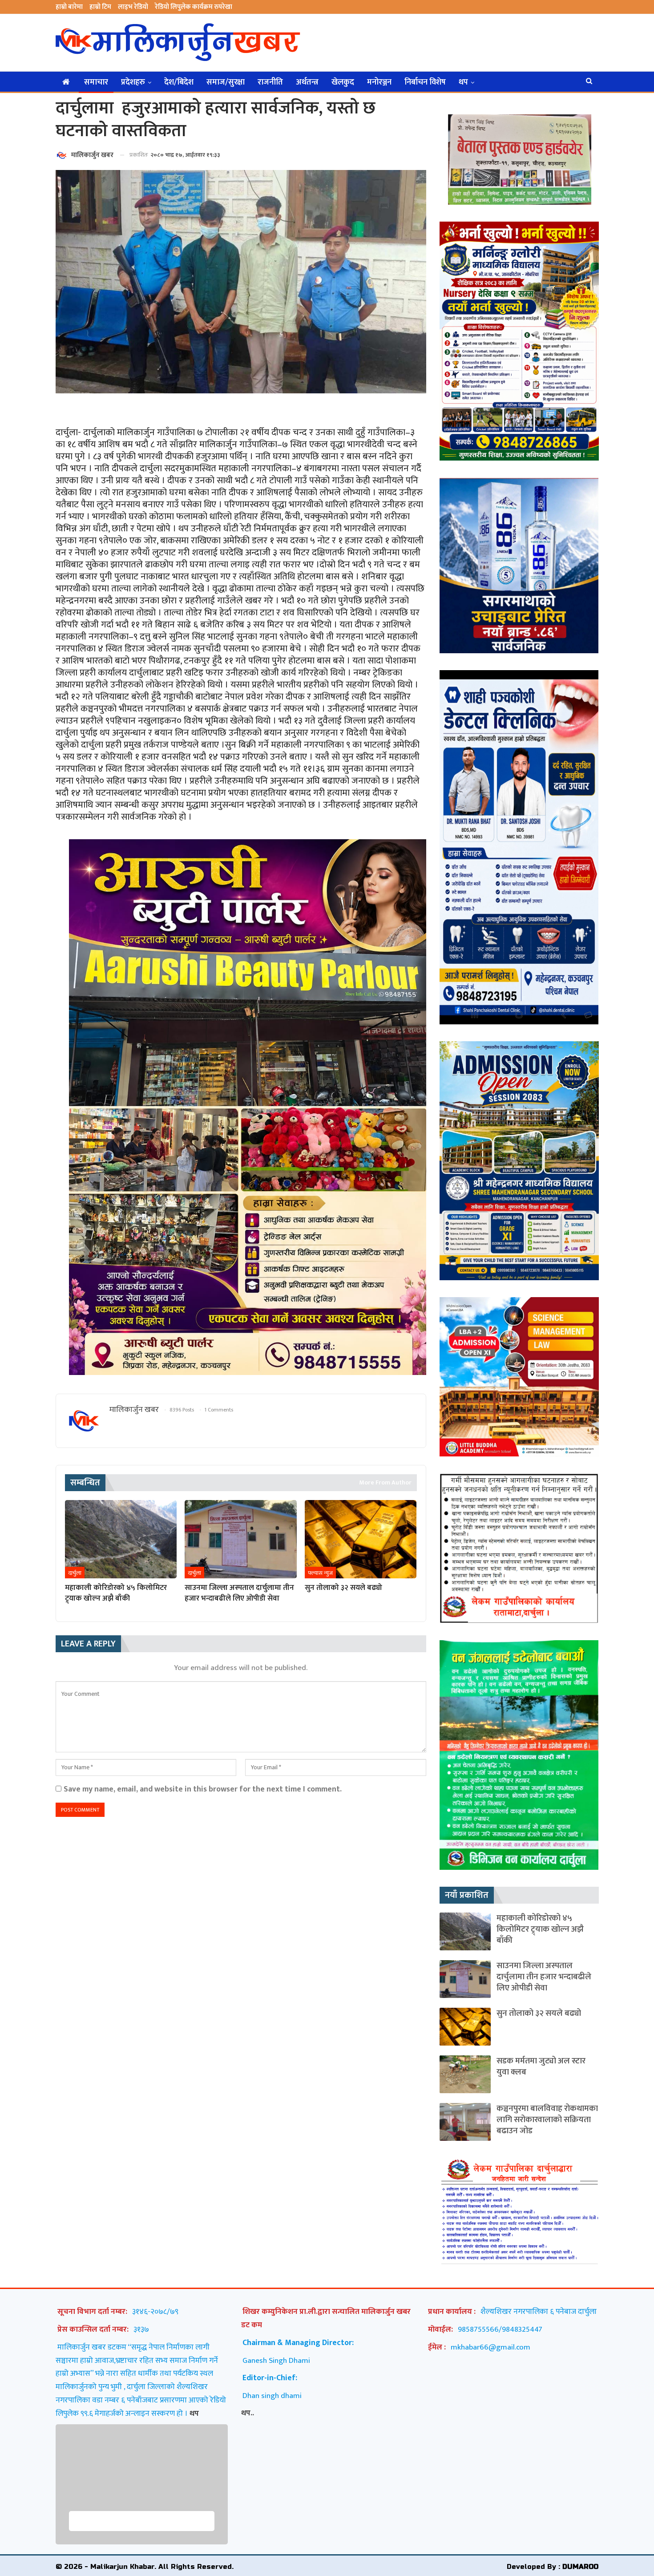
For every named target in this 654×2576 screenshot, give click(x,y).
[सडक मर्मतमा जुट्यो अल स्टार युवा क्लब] (465, 2074)
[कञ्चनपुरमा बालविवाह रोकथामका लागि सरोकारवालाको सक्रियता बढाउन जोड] (465, 2122)
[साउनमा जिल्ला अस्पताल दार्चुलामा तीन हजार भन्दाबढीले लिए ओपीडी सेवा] (240, 1539)
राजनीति (270, 82)
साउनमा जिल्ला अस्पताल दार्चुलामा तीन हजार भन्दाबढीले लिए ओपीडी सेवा (544, 1977)
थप (463, 82)
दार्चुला (75, 1573)
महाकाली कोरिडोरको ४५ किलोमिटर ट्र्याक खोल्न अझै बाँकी (540, 1929)
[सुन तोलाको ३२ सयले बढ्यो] (361, 1539)
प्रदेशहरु (133, 82)
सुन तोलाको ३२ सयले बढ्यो (539, 2013)
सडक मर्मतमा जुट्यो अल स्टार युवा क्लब (541, 2066)
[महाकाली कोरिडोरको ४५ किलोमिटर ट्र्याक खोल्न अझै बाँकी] (121, 1539)
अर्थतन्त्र (307, 82)
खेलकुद (343, 82)
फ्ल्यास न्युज (320, 1573)
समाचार (96, 82)
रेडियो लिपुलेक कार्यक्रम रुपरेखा (194, 7)
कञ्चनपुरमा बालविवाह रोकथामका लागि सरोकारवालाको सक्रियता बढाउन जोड (547, 2120)
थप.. (248, 2413)
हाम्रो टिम (100, 7)
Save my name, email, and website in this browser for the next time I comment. (203, 1789)
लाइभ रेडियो (133, 7)
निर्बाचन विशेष (425, 82)
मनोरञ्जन (379, 82)
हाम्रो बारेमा (69, 7)
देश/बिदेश (179, 82)
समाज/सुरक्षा (226, 82)
